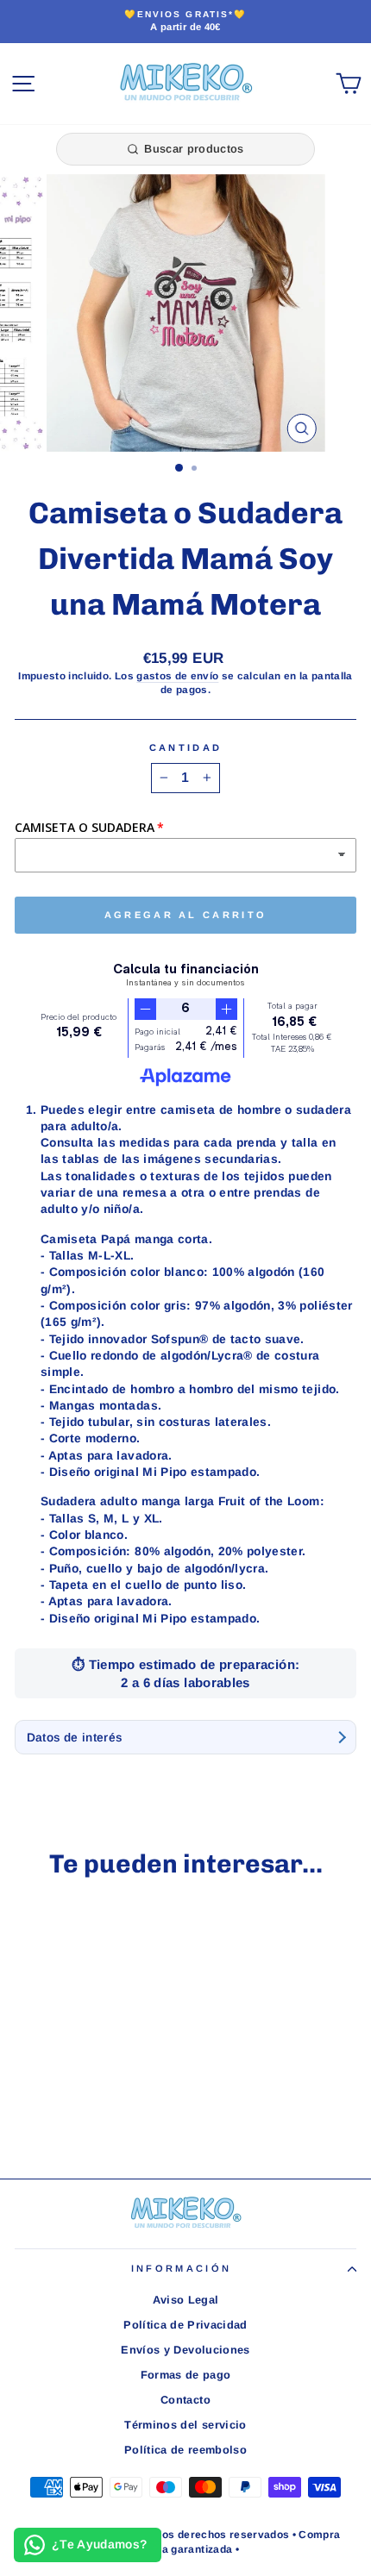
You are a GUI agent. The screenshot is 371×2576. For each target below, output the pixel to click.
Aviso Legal (186, 2300)
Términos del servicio (185, 2425)
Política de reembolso (185, 2450)
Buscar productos (194, 149)
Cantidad (186, 747)
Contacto (185, 2400)
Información (181, 2268)
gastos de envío (177, 675)
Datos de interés (75, 1738)
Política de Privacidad (185, 2325)
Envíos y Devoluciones (185, 2350)
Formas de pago (186, 2375)
